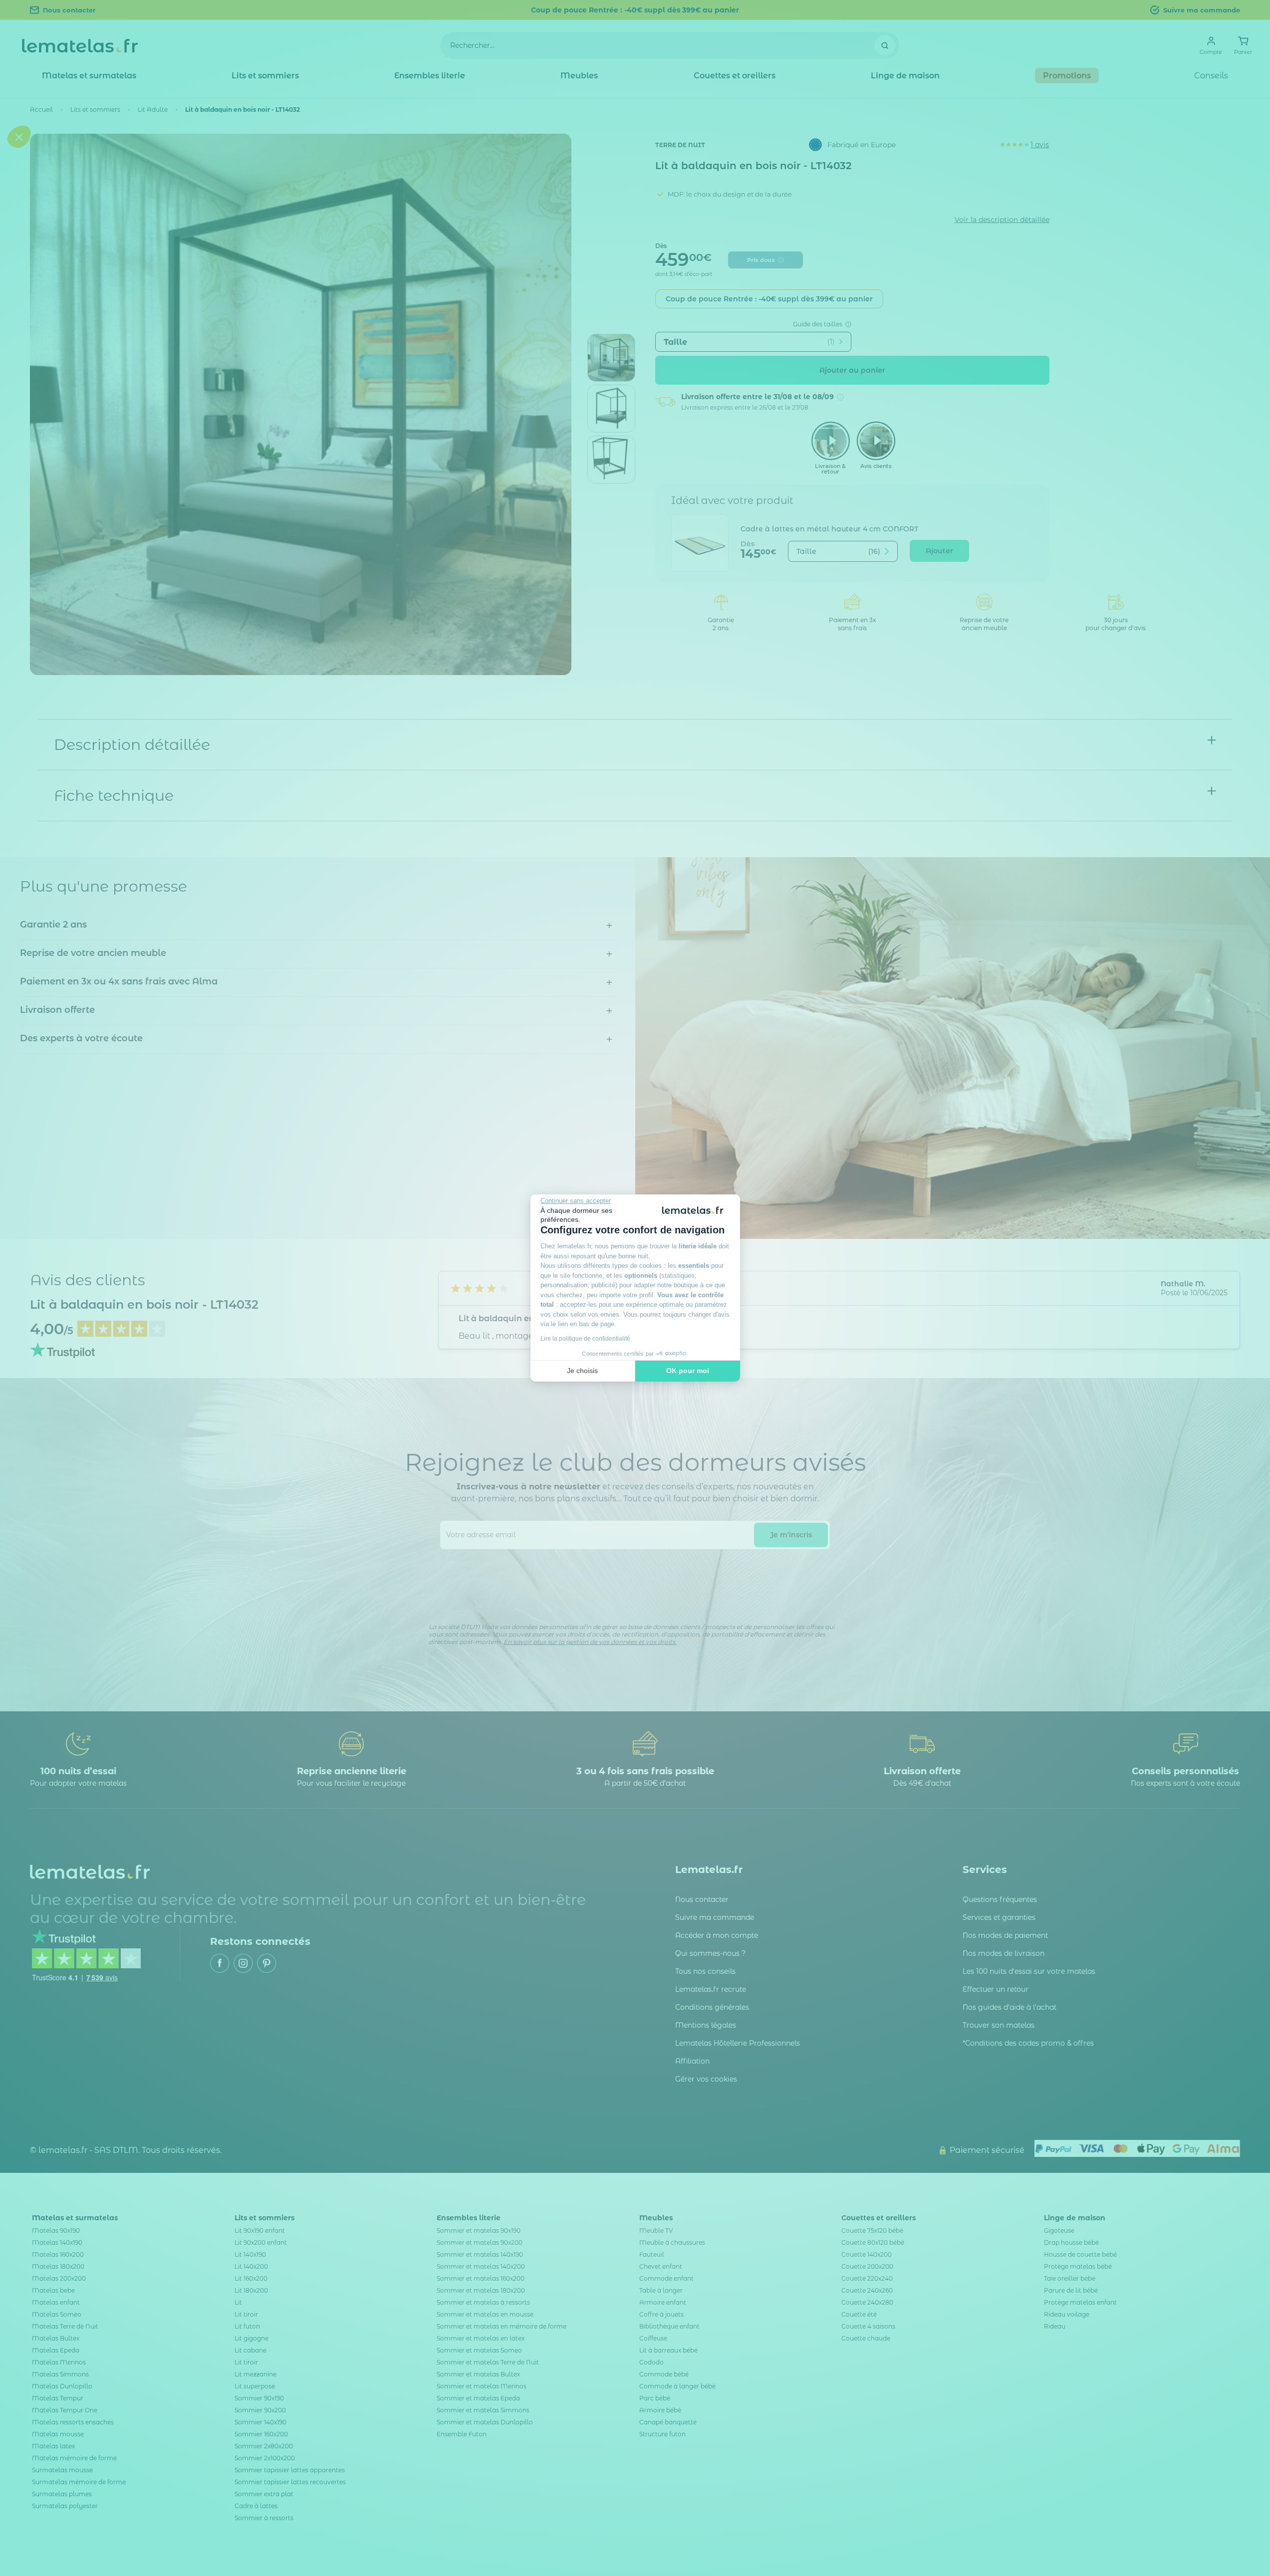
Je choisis (582, 1371)
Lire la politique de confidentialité (585, 1339)
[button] (19, 1348)
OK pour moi (688, 1371)
